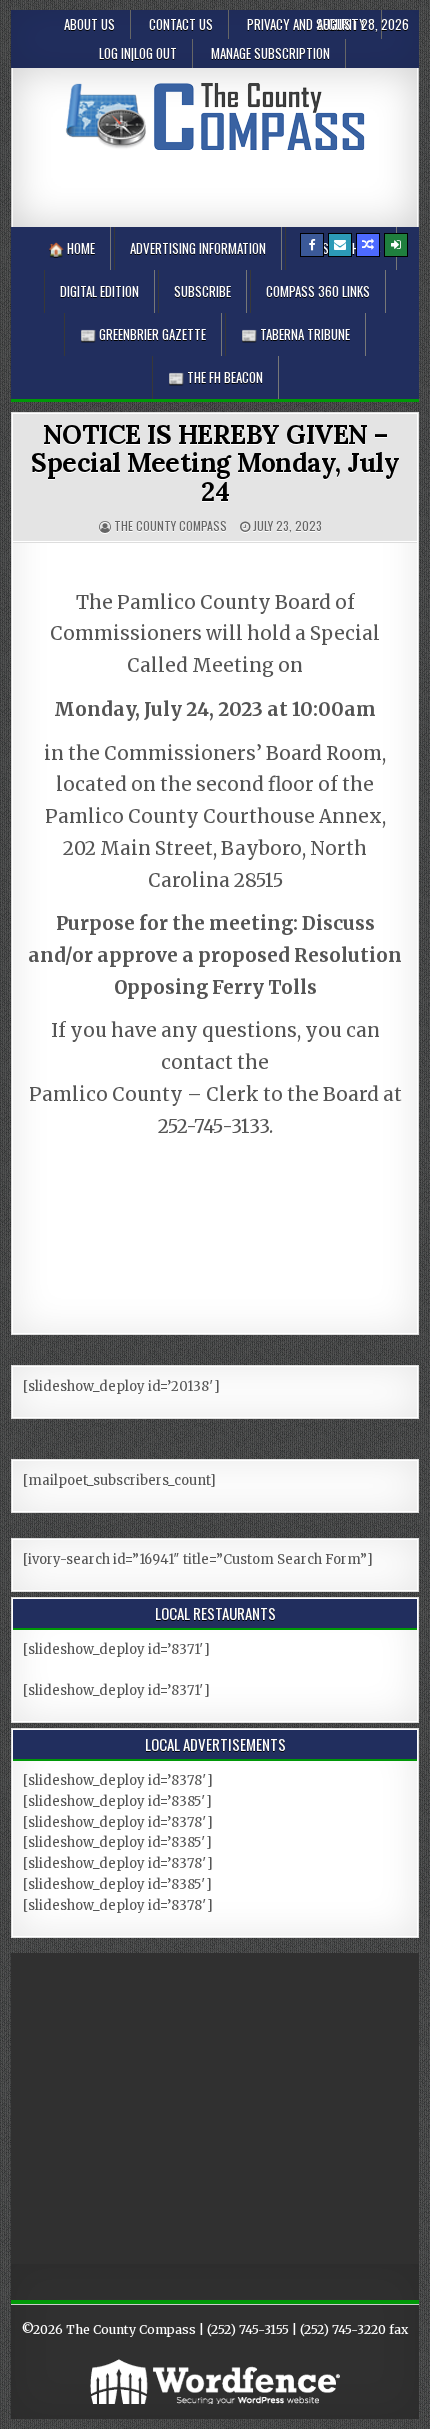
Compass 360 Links (318, 291)
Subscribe (202, 291)
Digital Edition (99, 291)
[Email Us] (340, 245)
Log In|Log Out (138, 53)
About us (89, 24)
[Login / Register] (396, 245)
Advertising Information (198, 248)
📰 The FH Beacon (215, 377)
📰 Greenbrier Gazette (143, 334)
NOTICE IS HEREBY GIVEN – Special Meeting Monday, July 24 (215, 463)
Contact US (181, 24)
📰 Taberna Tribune (295, 334)
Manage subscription (270, 53)
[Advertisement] (226, 185)
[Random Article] (368, 245)
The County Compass (170, 525)
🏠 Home (71, 248)
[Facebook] (312, 245)
